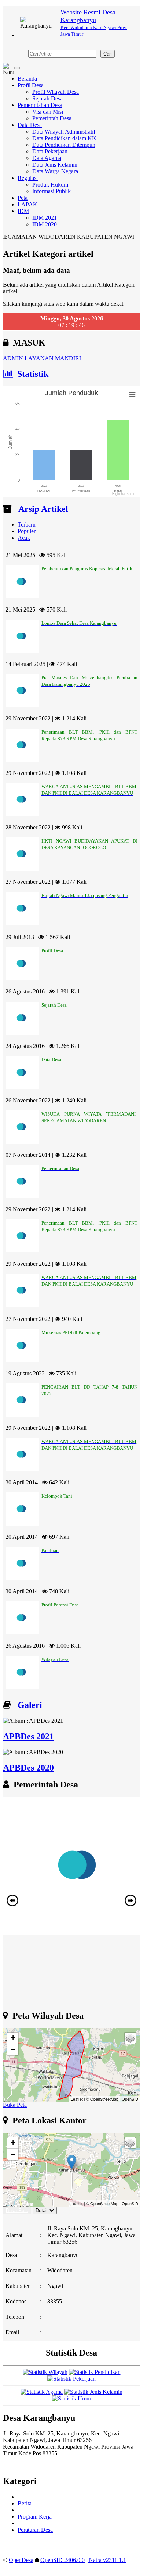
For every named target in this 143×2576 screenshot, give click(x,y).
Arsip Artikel (41, 509)
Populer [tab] (27, 531)
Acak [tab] (24, 538)
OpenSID (130, 2099)
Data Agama (47, 158)
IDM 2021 (45, 218)
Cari (108, 54)
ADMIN (13, 358)
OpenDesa (21, 2560)
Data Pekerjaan (50, 151)
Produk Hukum (50, 185)
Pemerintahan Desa (40, 105)
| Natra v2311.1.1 (106, 2560)
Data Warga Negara (55, 171)
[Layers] (130, 2038)
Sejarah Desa (47, 98)
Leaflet (77, 2099)
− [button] (13, 2049)
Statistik (31, 374)
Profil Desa (31, 85)
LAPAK (27, 204)
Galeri (28, 1705)
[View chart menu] (132, 394)
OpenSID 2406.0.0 (63, 2560)
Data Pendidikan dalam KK (64, 138)
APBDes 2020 (28, 1768)
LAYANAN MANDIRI (53, 358)
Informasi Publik (52, 191)
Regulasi (28, 178)
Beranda (27, 79)
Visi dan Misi (48, 112)
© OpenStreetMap (102, 2099)
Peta (23, 198)
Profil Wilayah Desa (56, 92)
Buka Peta (15, 2105)
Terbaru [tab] (27, 525)
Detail (42, 2210)
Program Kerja (35, 2517)
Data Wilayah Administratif (64, 132)
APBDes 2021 (28, 1736)
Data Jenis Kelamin (55, 165)
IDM (23, 211)
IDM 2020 (45, 224)
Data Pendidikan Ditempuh (64, 145)
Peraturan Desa (35, 2530)
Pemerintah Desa (52, 118)
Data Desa (30, 125)
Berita (25, 2503)
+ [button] (13, 2038)
